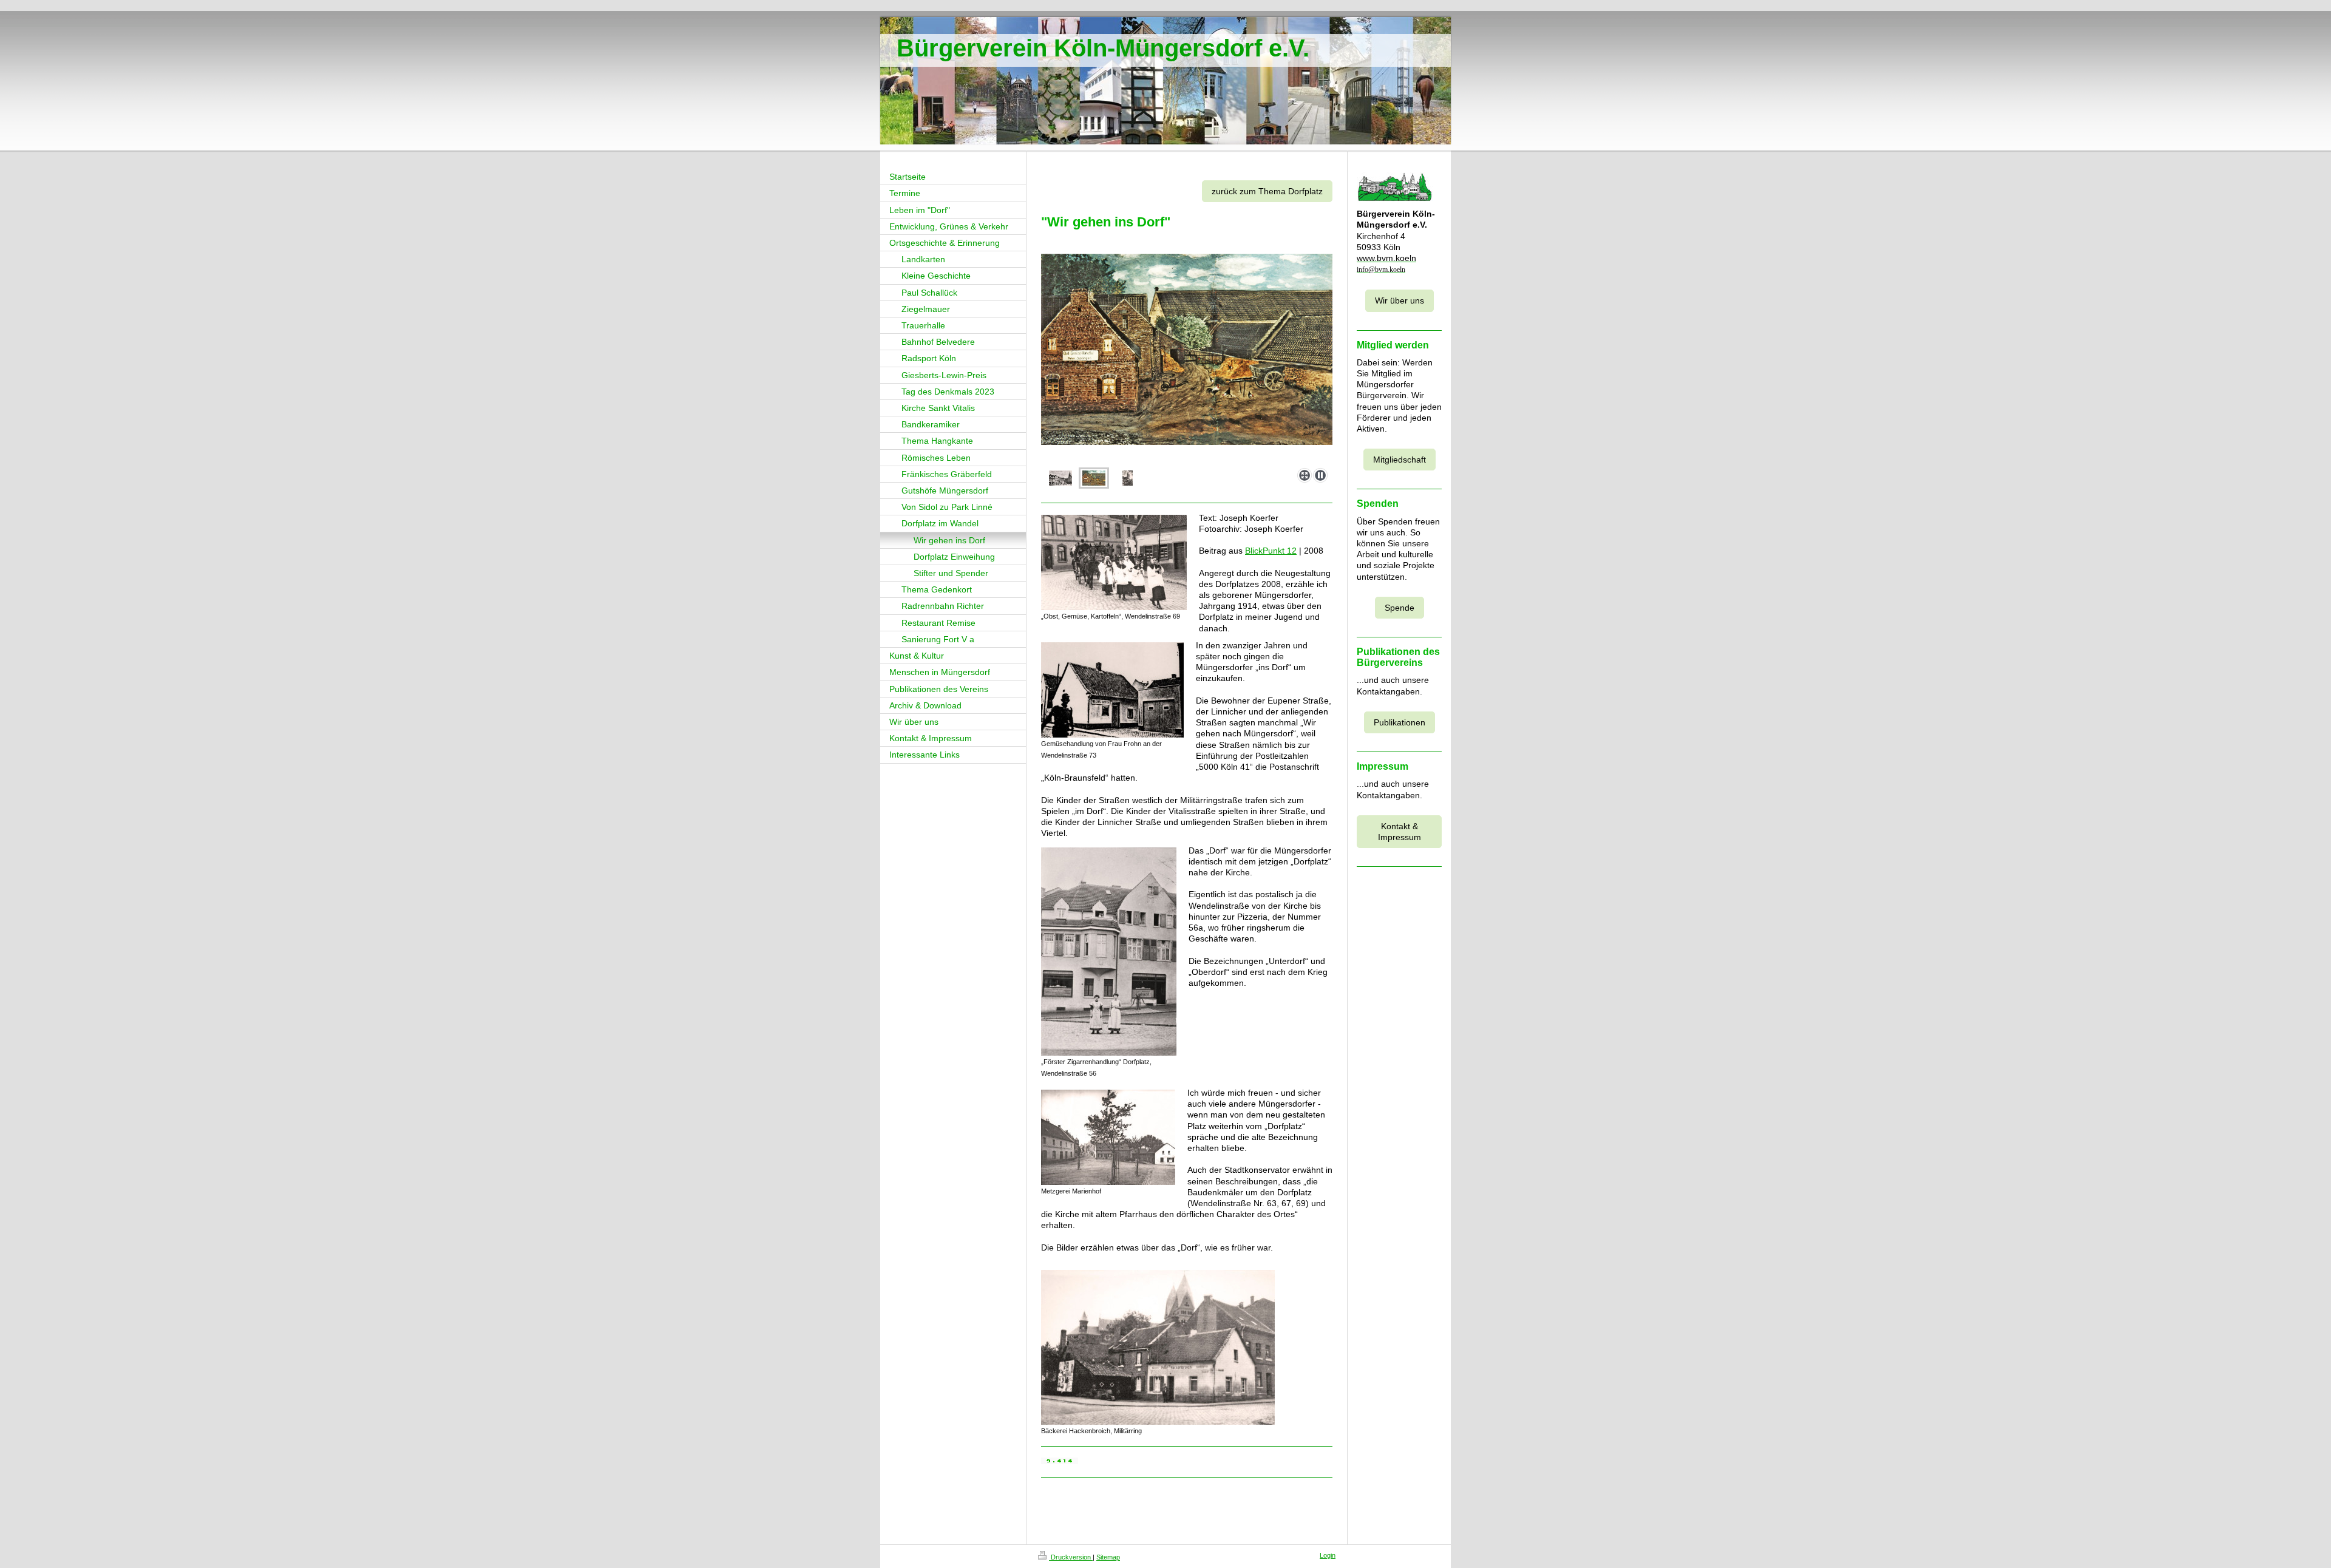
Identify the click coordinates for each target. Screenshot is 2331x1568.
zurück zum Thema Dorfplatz (1267, 191)
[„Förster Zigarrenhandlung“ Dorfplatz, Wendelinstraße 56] (1109, 952)
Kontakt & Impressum (1400, 832)
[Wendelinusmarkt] (1187, 349)
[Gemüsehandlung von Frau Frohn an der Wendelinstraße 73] (1112, 690)
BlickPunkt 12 (1271, 551)
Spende (1400, 608)
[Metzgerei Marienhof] (1108, 1137)
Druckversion (1071, 1557)
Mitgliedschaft (1400, 460)
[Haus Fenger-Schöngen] (1094, 478)
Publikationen (1400, 722)
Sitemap (1108, 1557)
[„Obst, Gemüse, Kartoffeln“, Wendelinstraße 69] (1114, 562)
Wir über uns (1400, 300)
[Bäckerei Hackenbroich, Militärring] (1158, 1347)
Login (1328, 1555)
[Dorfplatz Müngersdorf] (1060, 478)
